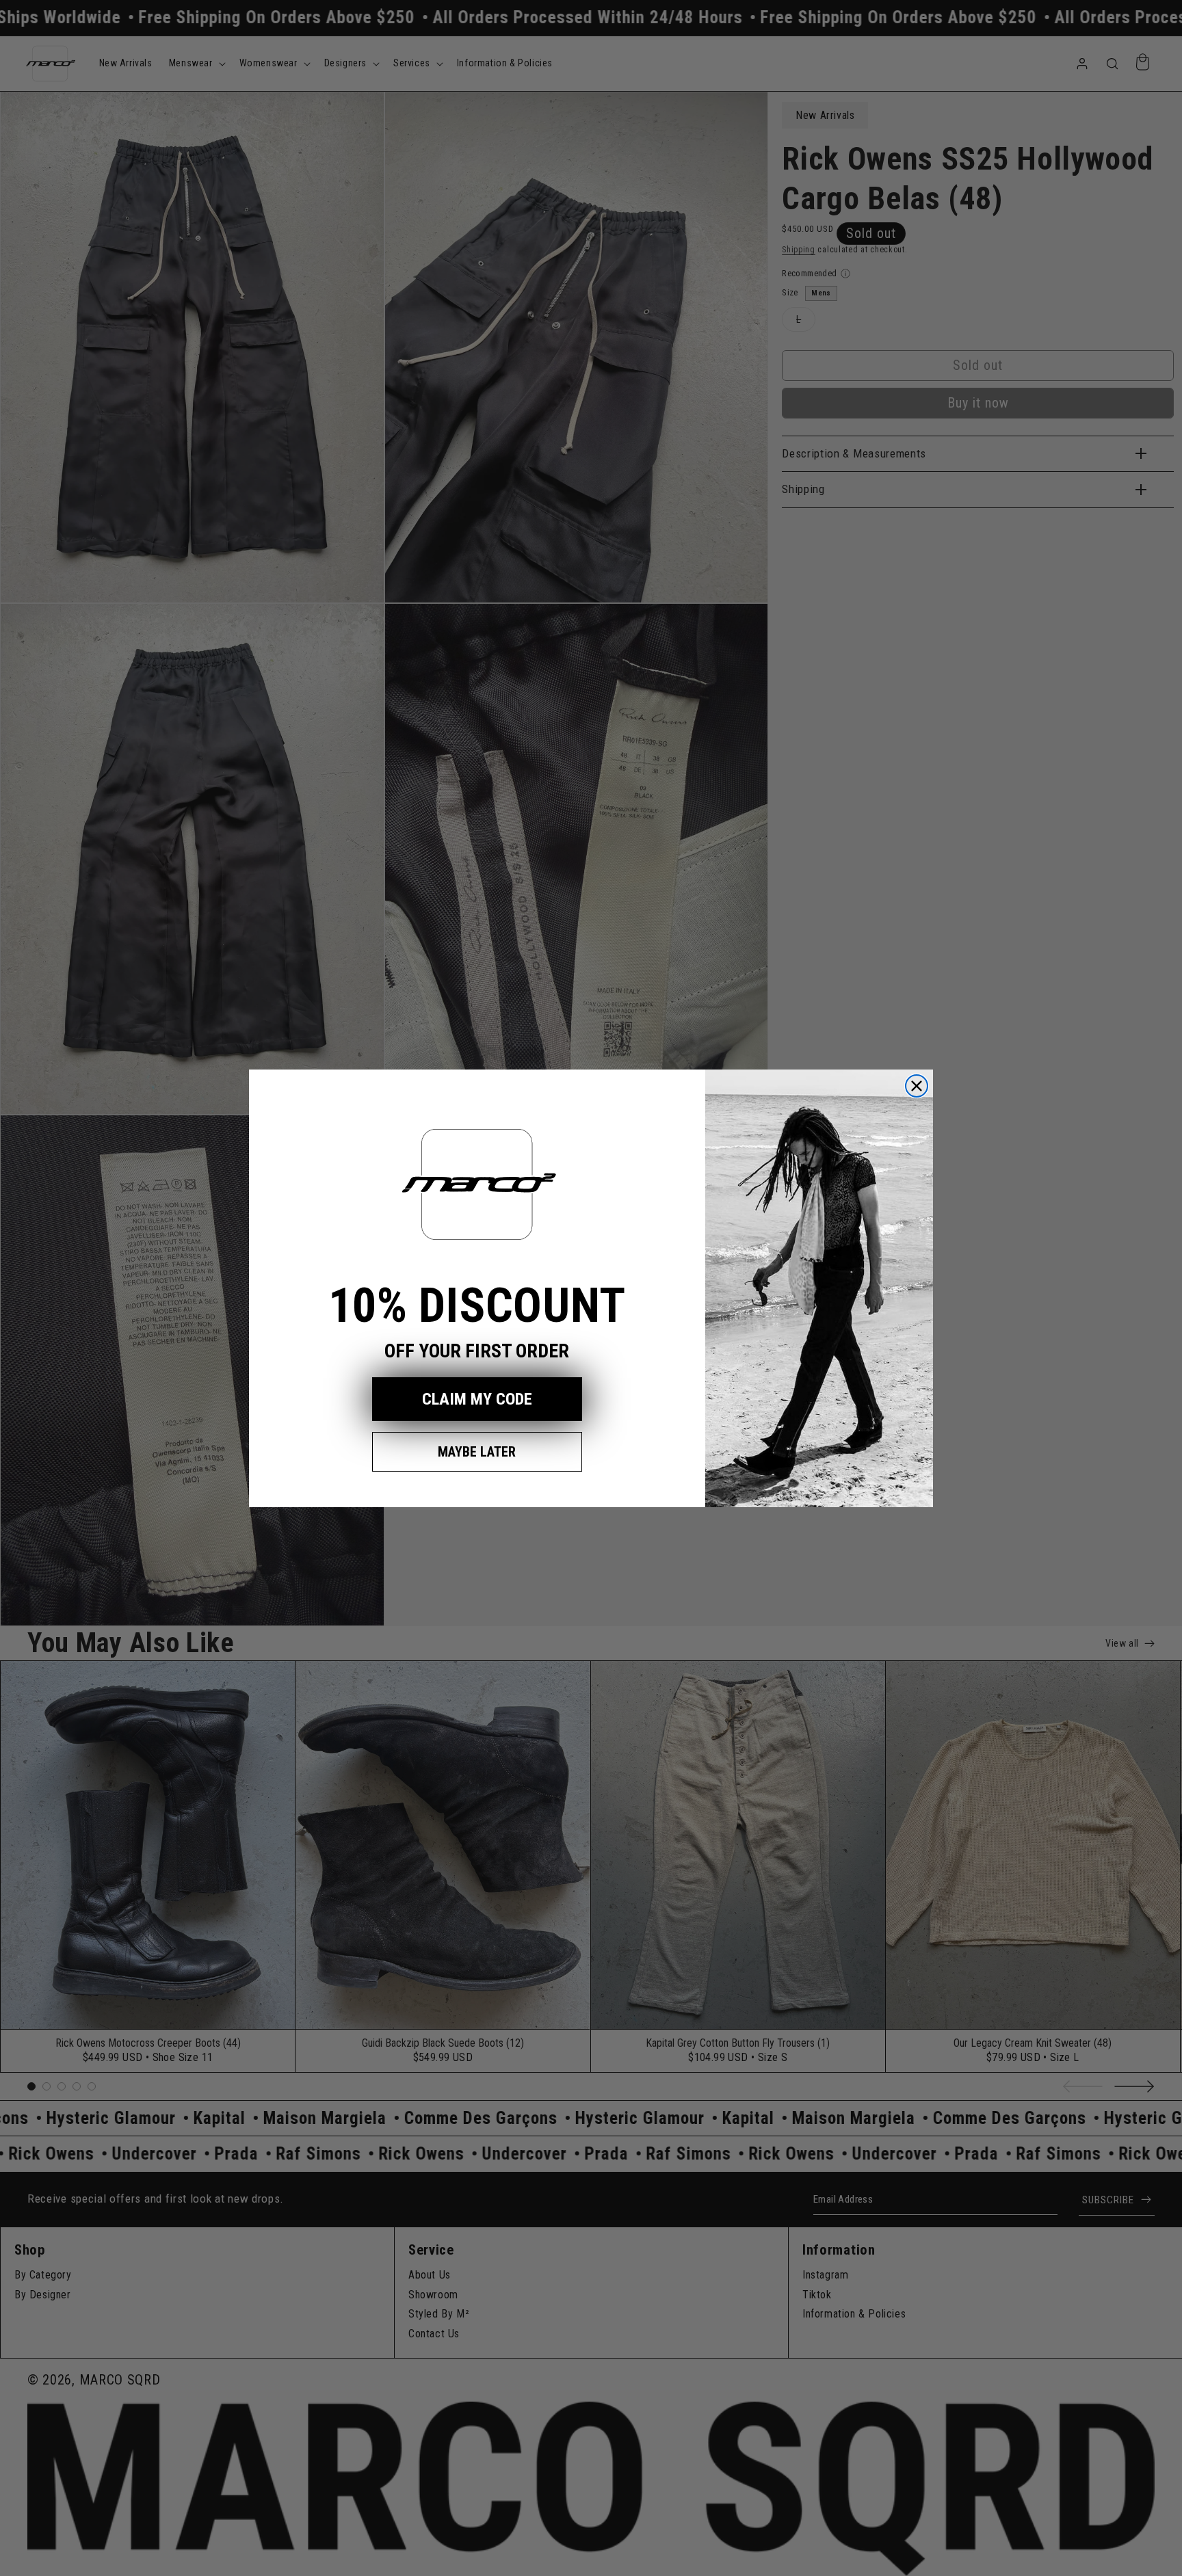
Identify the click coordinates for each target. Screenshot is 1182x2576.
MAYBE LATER (477, 1452)
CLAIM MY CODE (477, 1399)
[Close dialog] (917, 1086)
